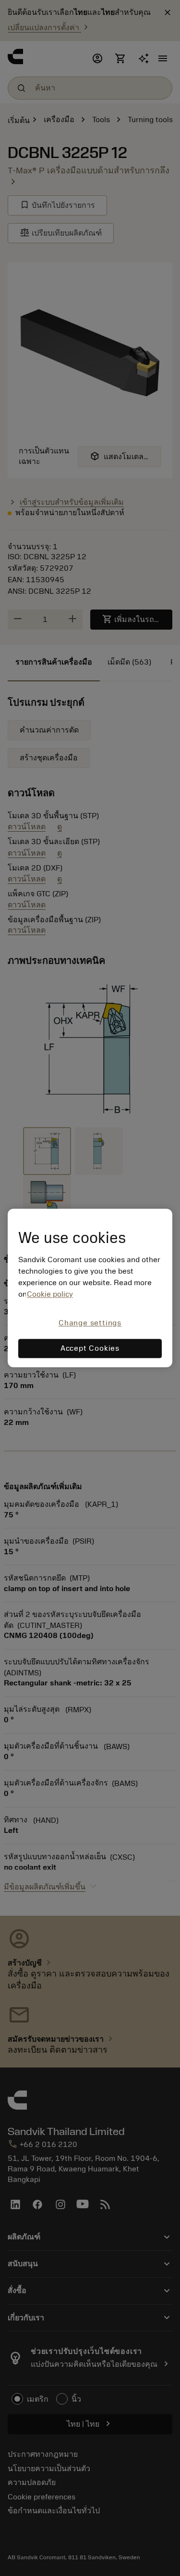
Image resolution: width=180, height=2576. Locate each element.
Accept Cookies (90, 1349)
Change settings (90, 1323)
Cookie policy (50, 1294)
